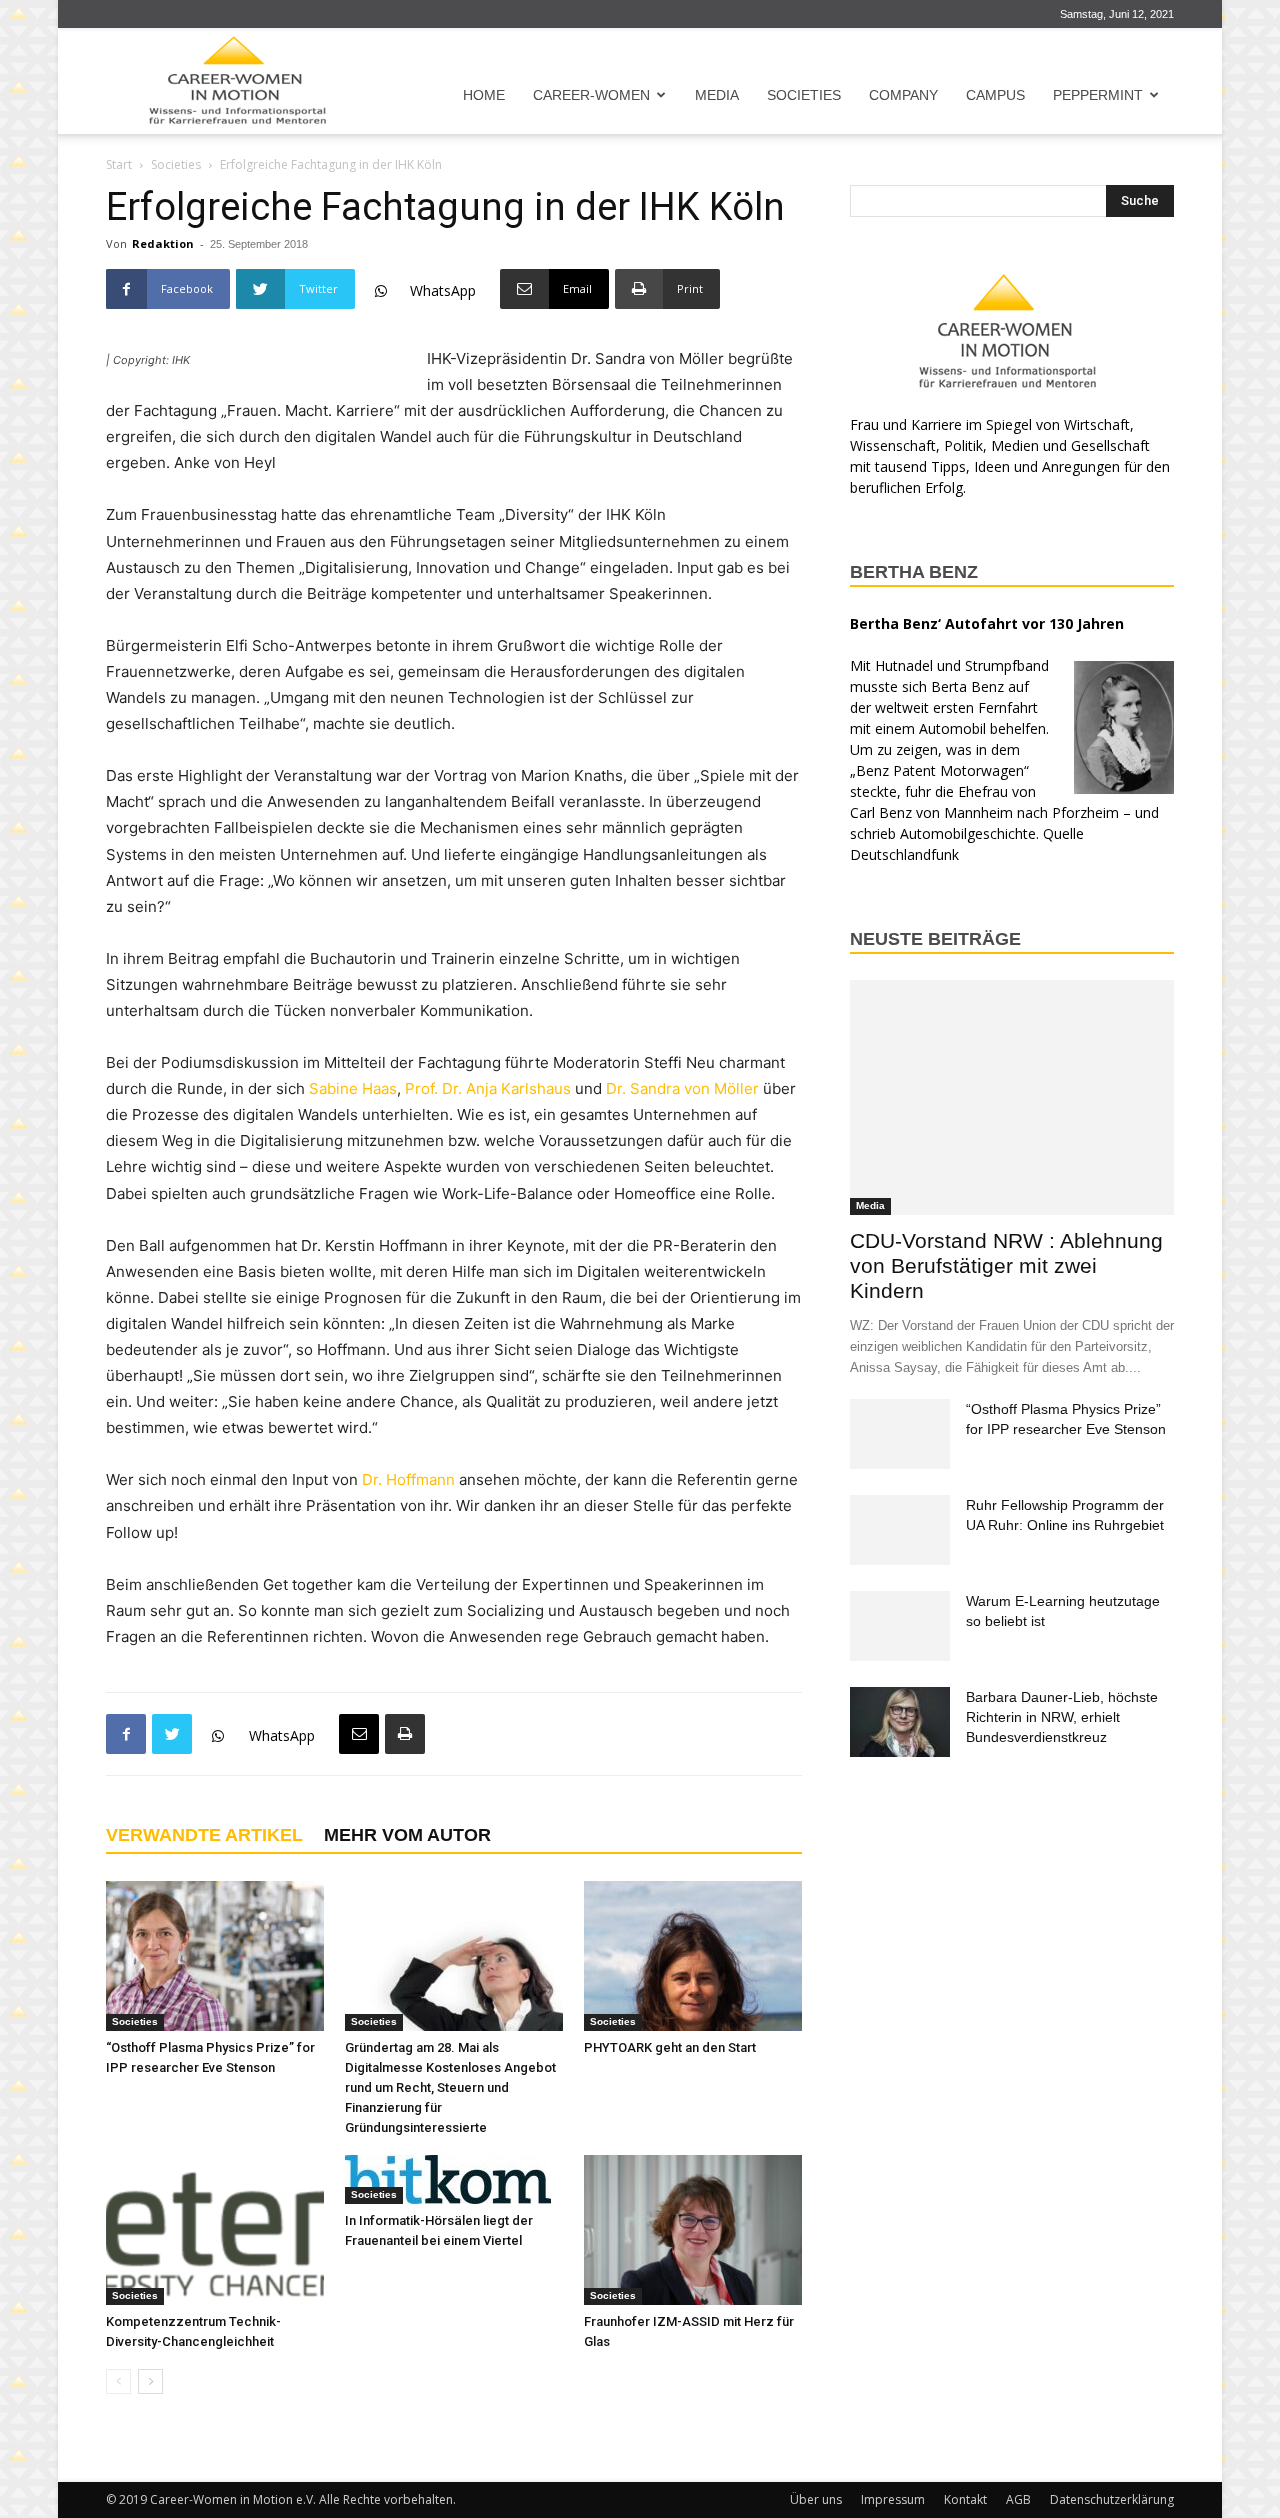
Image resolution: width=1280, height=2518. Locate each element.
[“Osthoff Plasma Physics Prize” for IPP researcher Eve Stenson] (215, 1956)
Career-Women (591, 95)
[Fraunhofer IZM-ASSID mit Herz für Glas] (693, 2230)
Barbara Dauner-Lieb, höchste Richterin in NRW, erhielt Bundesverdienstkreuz (1062, 1717)
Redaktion (163, 243)
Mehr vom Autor (407, 1835)
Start (119, 164)
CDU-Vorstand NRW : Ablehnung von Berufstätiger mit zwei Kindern (1006, 1265)
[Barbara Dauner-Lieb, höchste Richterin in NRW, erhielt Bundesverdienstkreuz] (900, 1722)
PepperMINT (1098, 95)
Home (484, 95)
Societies (804, 95)
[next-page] (150, 2381)
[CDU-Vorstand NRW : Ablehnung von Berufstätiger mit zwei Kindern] (1012, 1097)
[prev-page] (118, 2381)
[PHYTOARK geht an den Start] (693, 1956)
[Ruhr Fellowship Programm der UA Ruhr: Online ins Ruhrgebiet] (900, 1530)
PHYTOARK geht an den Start (670, 2047)
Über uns (816, 2499)
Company (903, 95)
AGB (1018, 2499)
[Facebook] (126, 1734)
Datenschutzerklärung (1112, 2499)
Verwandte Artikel (204, 1835)
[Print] (405, 1734)
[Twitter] (172, 1734)
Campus (995, 95)
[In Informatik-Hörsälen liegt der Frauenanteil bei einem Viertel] (454, 2179)
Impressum (893, 2499)
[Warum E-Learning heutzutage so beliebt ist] (900, 1626)
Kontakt (965, 2499)
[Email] (359, 1734)
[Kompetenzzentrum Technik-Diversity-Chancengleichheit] (215, 2230)
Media (717, 95)
